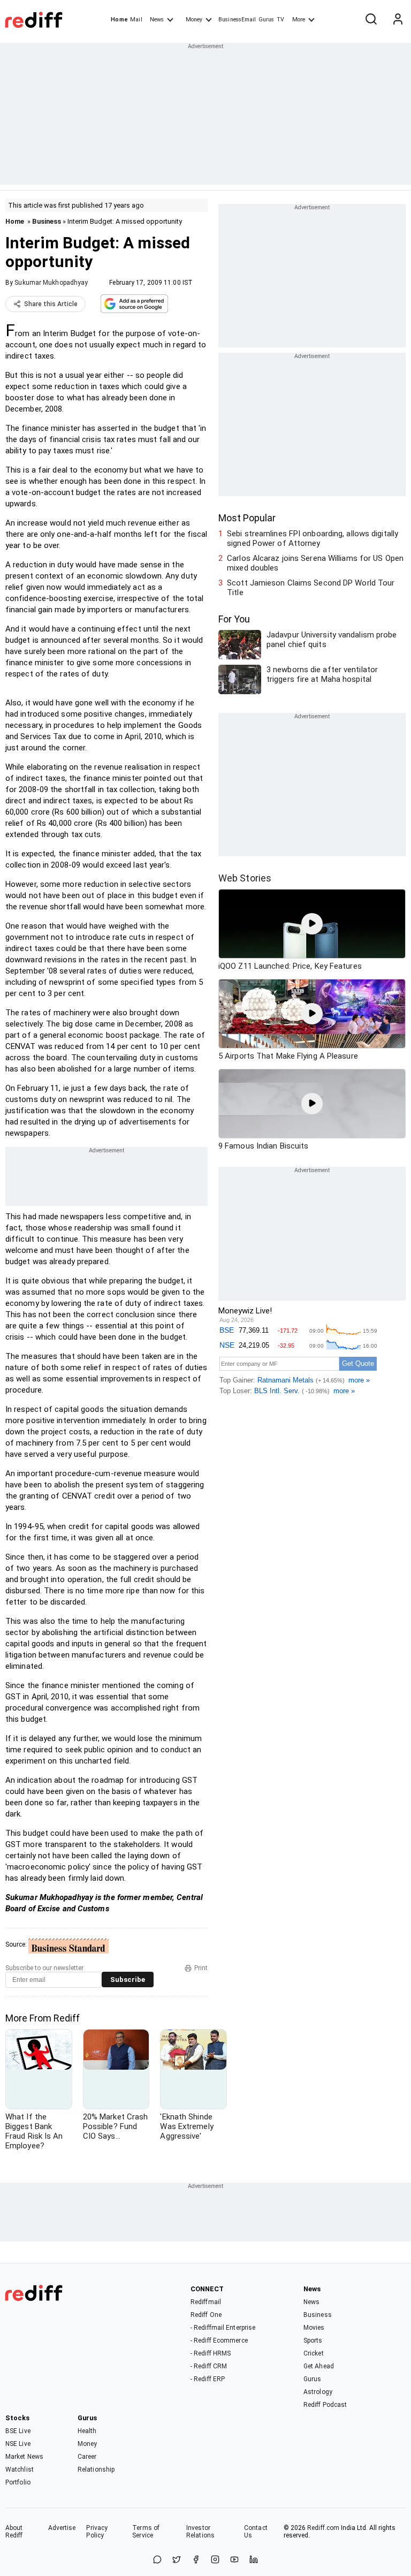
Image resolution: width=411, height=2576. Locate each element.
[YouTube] (234, 2560)
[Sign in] (398, 20)
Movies (314, 2328)
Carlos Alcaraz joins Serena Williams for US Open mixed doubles (315, 563)
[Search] (371, 20)
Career (87, 2457)
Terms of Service (146, 2532)
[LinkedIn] (254, 2560)
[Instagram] (215, 2560)
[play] (312, 924)
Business (47, 221)
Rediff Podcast (325, 2405)
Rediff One (206, 2315)
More (299, 20)
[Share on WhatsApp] (157, 2560)
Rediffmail (206, 2302)
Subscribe (128, 1980)
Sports (313, 2341)
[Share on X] (177, 2560)
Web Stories (245, 878)
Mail (136, 20)
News (157, 20)
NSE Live (18, 2444)
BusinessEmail (237, 20)
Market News (24, 2457)
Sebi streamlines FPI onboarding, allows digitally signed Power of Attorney (313, 538)
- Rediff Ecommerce (219, 2341)
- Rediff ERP (208, 2379)
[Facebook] (196, 2560)
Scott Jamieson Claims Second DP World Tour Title (311, 588)
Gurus (267, 20)
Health (87, 2431)
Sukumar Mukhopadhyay (51, 283)
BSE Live (18, 2431)
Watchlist (20, 2469)
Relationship (96, 2469)
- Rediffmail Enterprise (223, 2328)
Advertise (62, 2528)
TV (280, 20)
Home (119, 20)
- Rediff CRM (209, 2366)
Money (194, 20)
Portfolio (18, 2482)
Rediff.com (323, 2528)
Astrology (318, 2392)
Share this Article (51, 304)
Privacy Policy (97, 2532)
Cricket (314, 2353)
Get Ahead (319, 2366)
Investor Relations (200, 2532)
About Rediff (14, 2532)
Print (201, 1968)
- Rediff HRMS (211, 2353)
